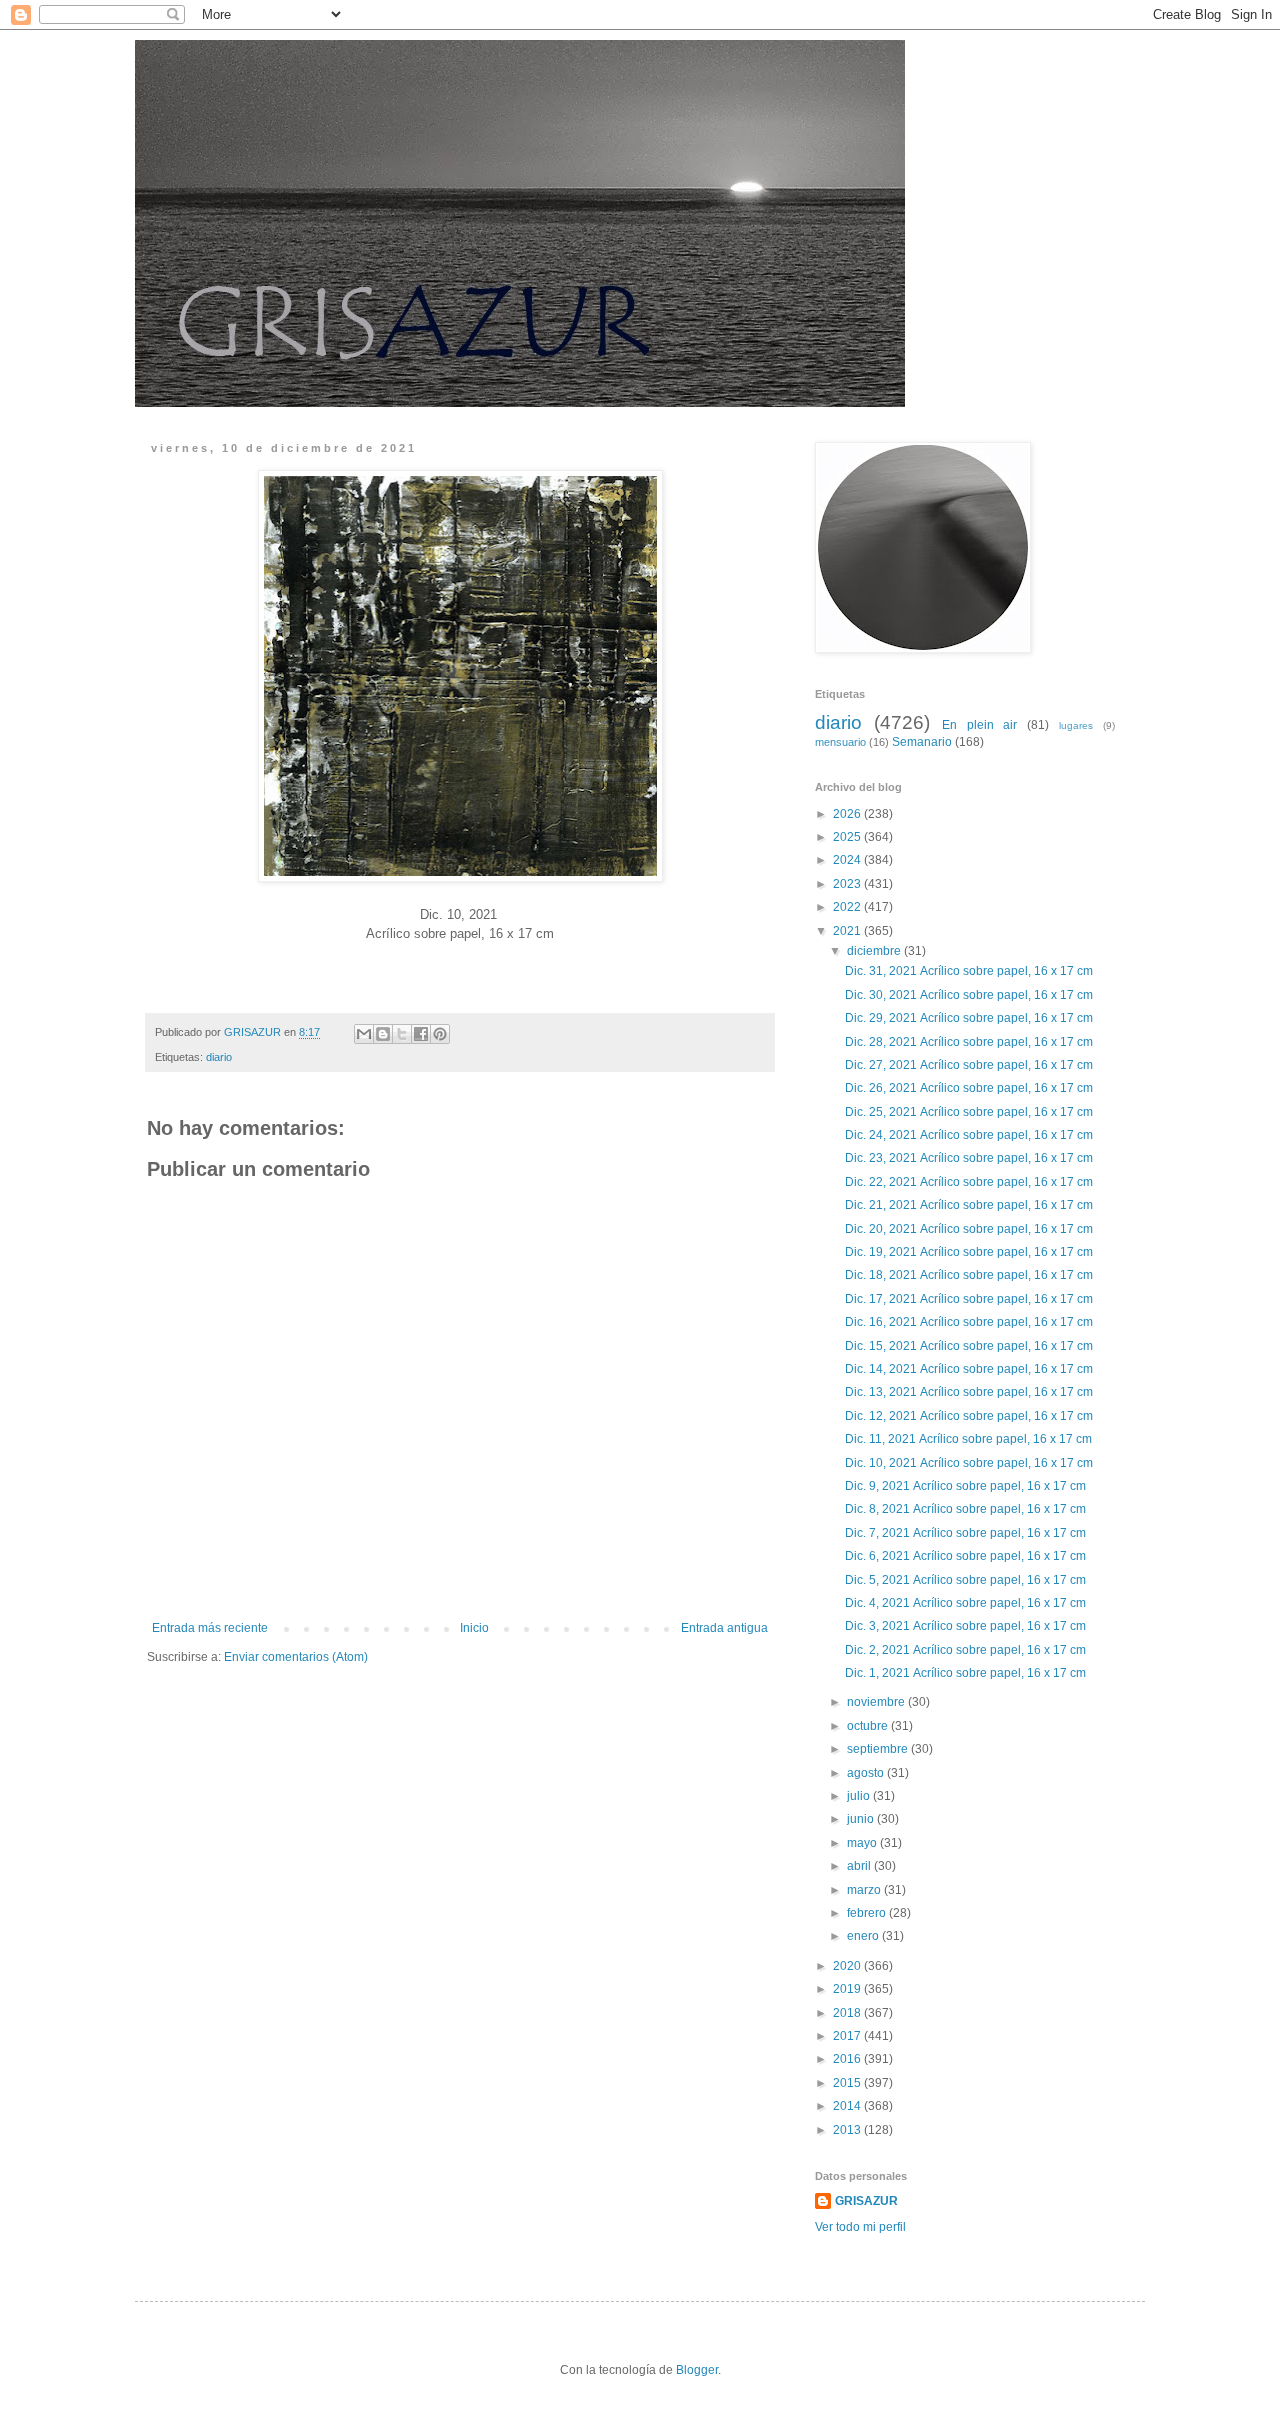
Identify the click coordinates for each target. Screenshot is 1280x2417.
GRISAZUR (866, 2201)
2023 (848, 884)
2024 (848, 860)
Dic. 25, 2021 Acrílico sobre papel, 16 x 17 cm (970, 1112)
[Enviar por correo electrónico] (364, 1034)
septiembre (879, 1749)
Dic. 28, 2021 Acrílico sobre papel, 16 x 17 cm (970, 1042)
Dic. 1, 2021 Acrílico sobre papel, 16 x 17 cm (967, 1673)
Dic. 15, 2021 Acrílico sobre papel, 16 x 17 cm (970, 1346)
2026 (848, 814)
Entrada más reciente (210, 1628)
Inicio (474, 1628)
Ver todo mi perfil (860, 2227)
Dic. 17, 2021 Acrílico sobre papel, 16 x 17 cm (970, 1299)
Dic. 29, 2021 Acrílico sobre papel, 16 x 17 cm (970, 1018)
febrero (868, 1913)
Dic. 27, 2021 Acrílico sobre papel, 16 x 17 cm (970, 1065)
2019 (848, 1989)
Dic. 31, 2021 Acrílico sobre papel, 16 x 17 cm (970, 971)
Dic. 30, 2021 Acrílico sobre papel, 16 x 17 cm (970, 995)
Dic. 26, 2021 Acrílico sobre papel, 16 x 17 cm (970, 1088)
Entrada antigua (724, 1628)
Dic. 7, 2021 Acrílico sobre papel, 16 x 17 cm (967, 1533)
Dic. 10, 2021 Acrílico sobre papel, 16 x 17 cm (970, 1463)
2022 (848, 907)
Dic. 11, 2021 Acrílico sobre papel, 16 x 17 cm (970, 1439)
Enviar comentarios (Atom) (296, 1657)
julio (860, 1796)
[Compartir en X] (402, 1034)
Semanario (922, 742)
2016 (848, 2059)
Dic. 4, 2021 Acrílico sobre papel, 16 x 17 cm (967, 1603)
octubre (869, 1726)
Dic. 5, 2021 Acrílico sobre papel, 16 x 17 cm (967, 1580)
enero (864, 1936)
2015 (848, 2083)
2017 (848, 2036)
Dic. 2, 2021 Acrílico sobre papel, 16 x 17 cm (967, 1650)
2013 (848, 2130)
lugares (1076, 725)
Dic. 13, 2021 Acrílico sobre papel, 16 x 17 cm (970, 1392)
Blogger (697, 2370)
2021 (848, 931)
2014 (848, 2106)
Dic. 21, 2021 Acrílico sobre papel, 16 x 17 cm (970, 1205)
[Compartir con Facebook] (421, 1034)
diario (219, 1057)
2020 (848, 1966)
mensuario (840, 742)
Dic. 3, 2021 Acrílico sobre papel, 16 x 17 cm (967, 1626)
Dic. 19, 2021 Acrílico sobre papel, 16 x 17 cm (970, 1252)
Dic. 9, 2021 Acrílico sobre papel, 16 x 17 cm (967, 1486)
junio (862, 1819)
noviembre (877, 1702)
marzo (865, 1890)
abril (860, 1866)
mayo (863, 1843)
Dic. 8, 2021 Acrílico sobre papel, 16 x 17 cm (967, 1509)
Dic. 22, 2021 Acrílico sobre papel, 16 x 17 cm (970, 1182)
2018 (848, 2013)
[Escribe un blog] (383, 1034)
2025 (848, 837)
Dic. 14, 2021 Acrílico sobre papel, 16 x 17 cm (970, 1369)
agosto (867, 1773)
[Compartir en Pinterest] (440, 1034)
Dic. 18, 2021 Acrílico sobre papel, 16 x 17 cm (970, 1275)
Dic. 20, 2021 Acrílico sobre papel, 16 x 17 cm (970, 1229)
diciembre (875, 951)
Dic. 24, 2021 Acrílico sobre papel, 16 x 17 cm (970, 1135)
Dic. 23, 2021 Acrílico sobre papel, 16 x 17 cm (970, 1158)
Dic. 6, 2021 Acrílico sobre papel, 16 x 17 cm (967, 1556)
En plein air (980, 725)
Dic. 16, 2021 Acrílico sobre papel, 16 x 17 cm (970, 1322)
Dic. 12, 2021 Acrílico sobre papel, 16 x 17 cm (970, 1416)
